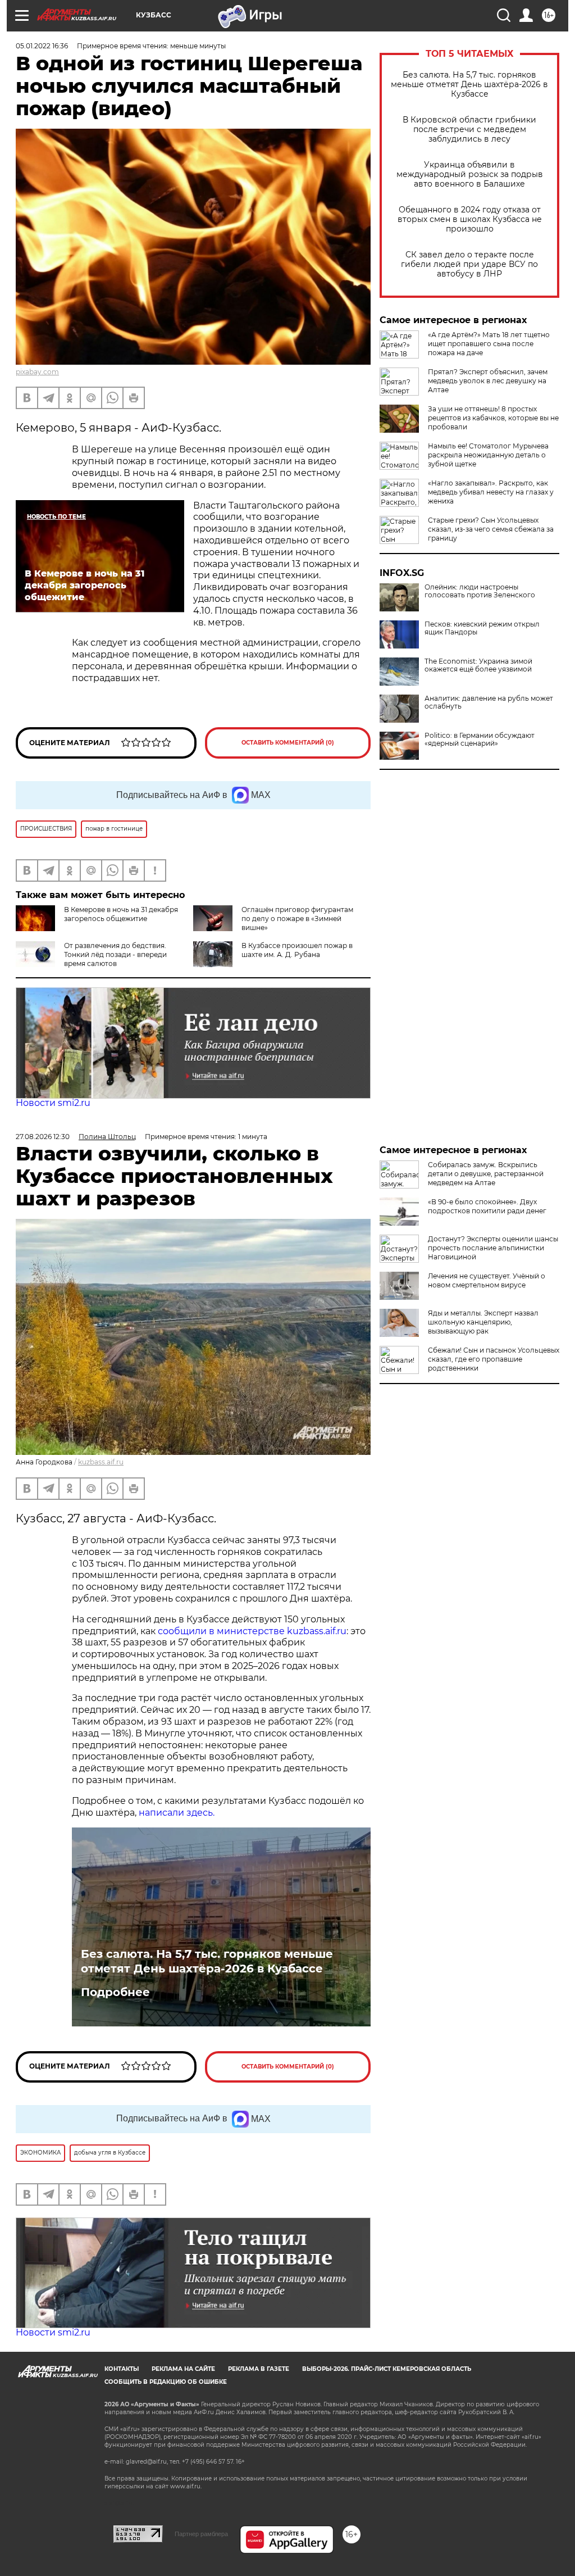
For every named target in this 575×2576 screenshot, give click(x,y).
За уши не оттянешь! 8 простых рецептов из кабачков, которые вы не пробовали (493, 418)
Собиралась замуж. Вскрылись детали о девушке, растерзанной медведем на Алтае (486, 1174)
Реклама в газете (259, 2369)
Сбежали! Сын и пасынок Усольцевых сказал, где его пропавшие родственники (494, 1359)
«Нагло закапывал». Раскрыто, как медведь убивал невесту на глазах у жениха (491, 492)
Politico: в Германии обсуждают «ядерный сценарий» (480, 740)
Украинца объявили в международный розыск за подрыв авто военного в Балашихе (470, 174)
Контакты (122, 2369)
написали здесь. (175, 1813)
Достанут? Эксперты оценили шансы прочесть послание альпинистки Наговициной (493, 1248)
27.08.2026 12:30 (43, 1137)
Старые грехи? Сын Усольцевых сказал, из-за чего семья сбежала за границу (491, 529)
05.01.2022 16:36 (42, 46)
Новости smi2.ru (53, 1103)
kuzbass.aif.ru (101, 1462)
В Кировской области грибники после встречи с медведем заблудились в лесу (469, 130)
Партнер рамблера (201, 2534)
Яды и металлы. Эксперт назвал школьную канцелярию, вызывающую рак (483, 1322)
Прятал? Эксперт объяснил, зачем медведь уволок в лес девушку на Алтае (488, 381)
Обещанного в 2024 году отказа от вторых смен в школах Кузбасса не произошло (470, 219)
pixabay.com (37, 372)
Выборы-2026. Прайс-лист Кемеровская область (387, 2369)
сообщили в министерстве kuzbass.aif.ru (252, 1631)
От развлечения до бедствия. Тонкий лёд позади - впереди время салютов (115, 954)
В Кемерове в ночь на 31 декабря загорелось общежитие (121, 914)
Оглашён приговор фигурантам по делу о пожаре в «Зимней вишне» (297, 919)
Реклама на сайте (183, 2369)
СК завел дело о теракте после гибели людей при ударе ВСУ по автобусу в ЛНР (469, 264)
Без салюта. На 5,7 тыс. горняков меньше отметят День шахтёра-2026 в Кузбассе (469, 85)
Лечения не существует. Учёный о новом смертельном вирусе (487, 1280)
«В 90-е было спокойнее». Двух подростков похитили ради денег (487, 1206)
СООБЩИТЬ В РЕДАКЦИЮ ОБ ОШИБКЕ (166, 2382)
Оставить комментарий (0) (288, 743)
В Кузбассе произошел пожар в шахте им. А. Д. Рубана (297, 950)
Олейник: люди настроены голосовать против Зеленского (480, 591)
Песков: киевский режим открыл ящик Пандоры (482, 628)
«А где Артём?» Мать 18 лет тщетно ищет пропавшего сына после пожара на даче (489, 344)
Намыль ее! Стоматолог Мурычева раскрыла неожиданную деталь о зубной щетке (488, 455)
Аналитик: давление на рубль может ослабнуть (489, 702)
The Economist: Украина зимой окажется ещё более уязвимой (478, 665)
